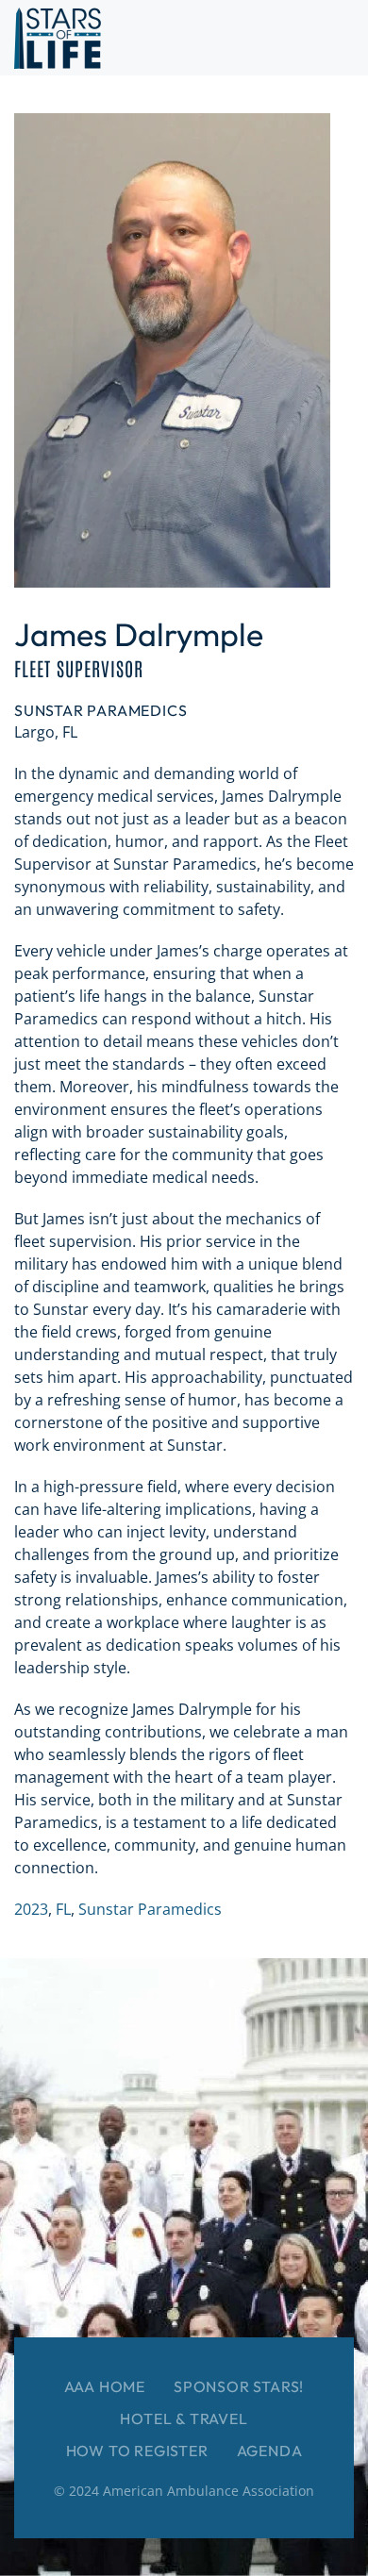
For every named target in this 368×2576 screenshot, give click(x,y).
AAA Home (105, 2386)
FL (63, 1909)
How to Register (137, 2451)
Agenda (270, 2451)
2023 (31, 1909)
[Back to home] (58, 38)
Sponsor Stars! (239, 2386)
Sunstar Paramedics (150, 1909)
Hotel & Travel (184, 2418)
